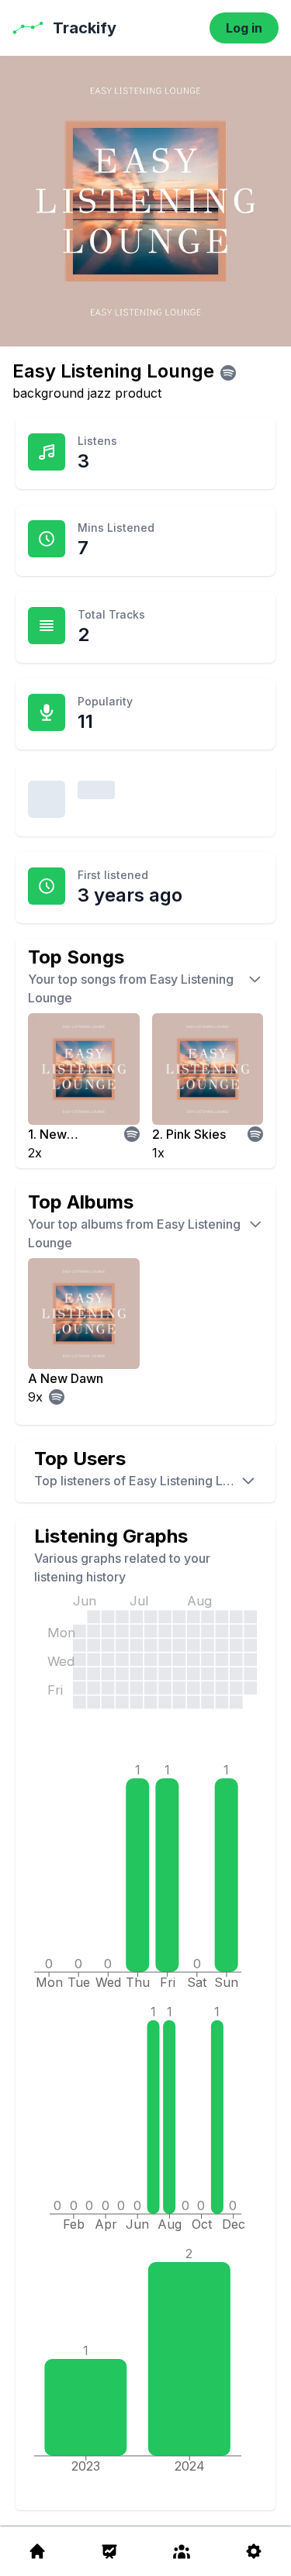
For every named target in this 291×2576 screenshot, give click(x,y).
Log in (244, 28)
